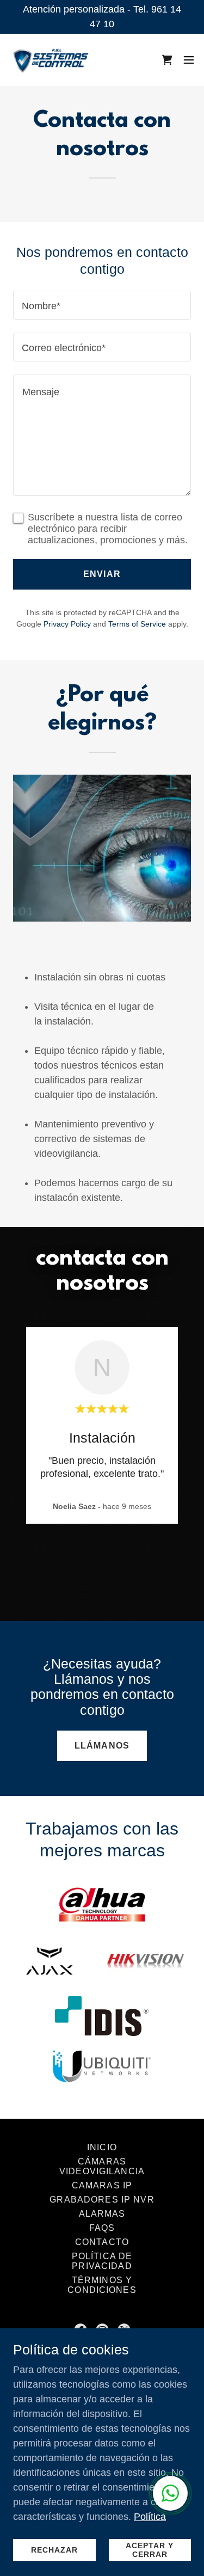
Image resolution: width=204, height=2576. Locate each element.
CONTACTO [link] (102, 2242)
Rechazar (54, 2550)
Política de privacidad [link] (102, 2261)
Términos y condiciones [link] (102, 2285)
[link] (51, 60)
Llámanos (102, 1746)
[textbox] (102, 305)
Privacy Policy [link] (67, 624)
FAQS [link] (102, 2228)
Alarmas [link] (102, 2214)
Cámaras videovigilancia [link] (102, 2166)
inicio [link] (102, 2147)
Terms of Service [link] (137, 624)
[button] (189, 60)
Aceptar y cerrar (150, 2550)
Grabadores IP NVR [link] (102, 2200)
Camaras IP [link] (102, 2185)
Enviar (102, 574)
